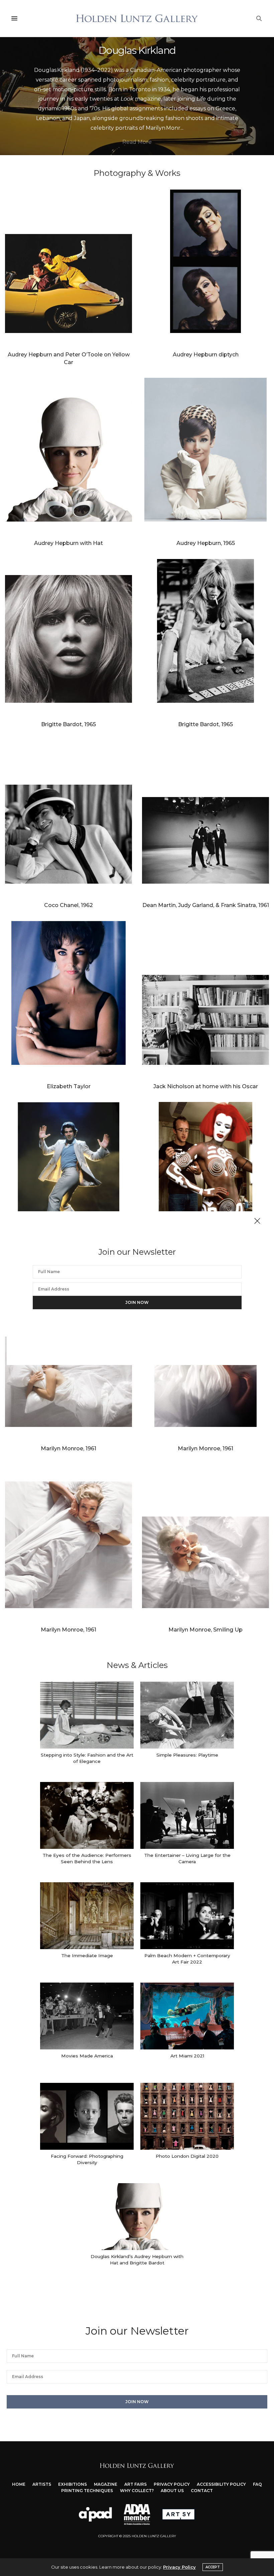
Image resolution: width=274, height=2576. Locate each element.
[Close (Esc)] (257, 1221)
